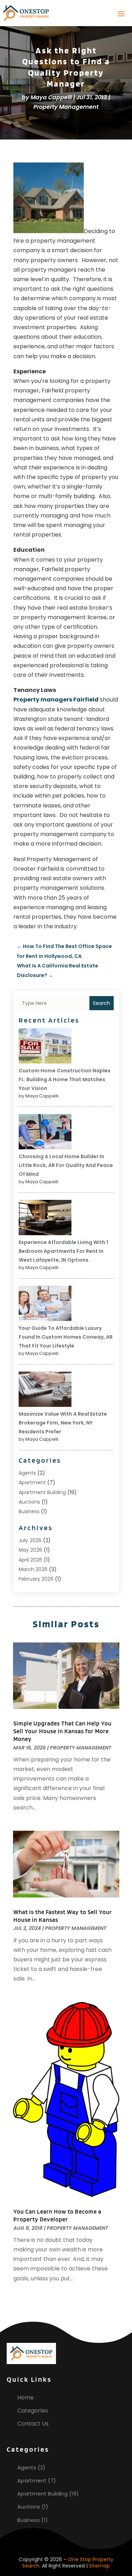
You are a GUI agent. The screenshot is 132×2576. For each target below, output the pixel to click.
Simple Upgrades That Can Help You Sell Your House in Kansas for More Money (62, 1731)
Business (29, 1511)
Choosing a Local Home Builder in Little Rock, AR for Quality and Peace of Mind (66, 1165)
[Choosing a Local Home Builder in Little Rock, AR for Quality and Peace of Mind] (45, 1133)
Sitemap (99, 2566)
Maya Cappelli (51, 97)
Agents (27, 1473)
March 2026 (33, 1569)
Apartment (32, 1482)
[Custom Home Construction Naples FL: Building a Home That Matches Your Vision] (45, 1047)
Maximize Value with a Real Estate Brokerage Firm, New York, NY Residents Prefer (63, 1423)
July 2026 (30, 1540)
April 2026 (30, 1560)
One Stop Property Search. (68, 2563)
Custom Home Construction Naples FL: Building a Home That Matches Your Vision (65, 1079)
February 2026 (36, 1579)
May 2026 (30, 1550)
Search (102, 1003)
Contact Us (33, 2424)
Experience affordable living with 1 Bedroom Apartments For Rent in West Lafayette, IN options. (63, 1251)
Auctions (29, 1502)
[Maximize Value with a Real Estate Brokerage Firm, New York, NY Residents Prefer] (45, 1390)
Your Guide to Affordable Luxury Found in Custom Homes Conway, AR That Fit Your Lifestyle (66, 1337)
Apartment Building (42, 1492)
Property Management (66, 107)
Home (26, 2397)
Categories (33, 2411)
